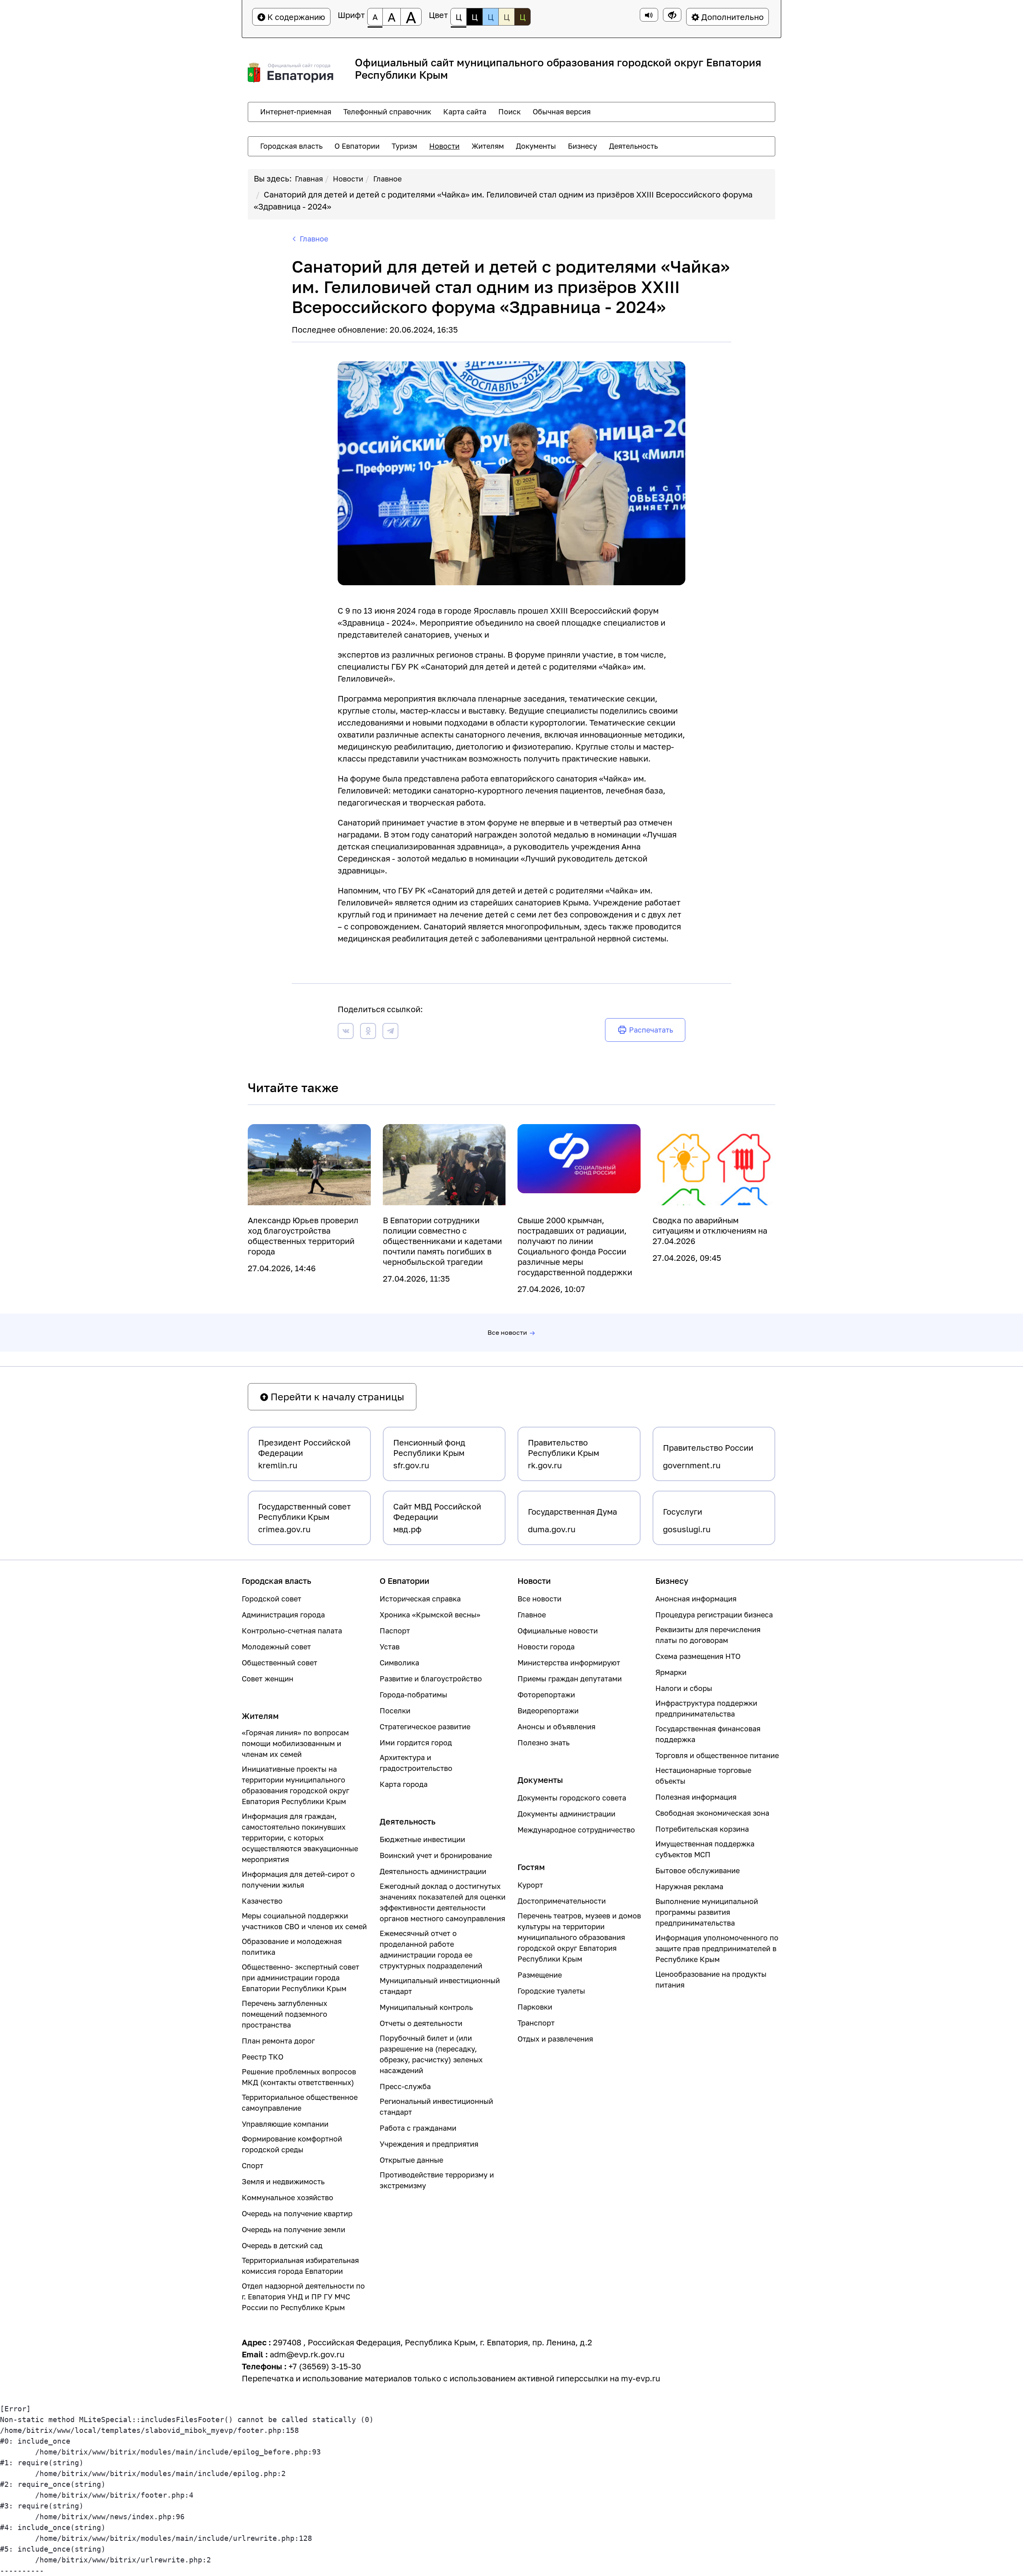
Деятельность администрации (433, 1871)
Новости (348, 179)
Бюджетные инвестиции (422, 1839)
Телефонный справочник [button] (387, 112)
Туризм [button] (404, 146)
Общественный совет (280, 1663)
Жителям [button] (488, 146)
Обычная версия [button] (562, 112)
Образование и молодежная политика (292, 1947)
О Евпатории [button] (357, 146)
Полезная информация (696, 1797)
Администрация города (283, 1615)
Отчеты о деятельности (421, 2023)
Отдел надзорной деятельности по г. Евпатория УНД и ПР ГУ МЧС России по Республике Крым (303, 2297)
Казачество (262, 1901)
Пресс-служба (405, 2086)
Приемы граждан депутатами (570, 1679)
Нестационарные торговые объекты (703, 1775)
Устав (390, 1647)
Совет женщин (268, 1679)
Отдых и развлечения (555, 2039)
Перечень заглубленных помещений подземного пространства (285, 2014)
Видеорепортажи (548, 1711)
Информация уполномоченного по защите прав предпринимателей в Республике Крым (717, 1948)
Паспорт (395, 1631)
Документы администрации (566, 1814)
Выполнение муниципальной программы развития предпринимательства (707, 1912)
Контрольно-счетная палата (292, 1631)
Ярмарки (671, 1672)
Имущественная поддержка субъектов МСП (705, 1849)
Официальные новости (558, 1631)
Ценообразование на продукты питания (711, 1979)
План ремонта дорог (278, 2041)
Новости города (546, 1647)
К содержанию (295, 17)
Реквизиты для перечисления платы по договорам (708, 1635)
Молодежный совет (276, 1647)
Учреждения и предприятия (429, 2144)
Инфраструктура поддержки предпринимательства (706, 1708)
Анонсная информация (696, 1599)
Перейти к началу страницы (336, 1397)
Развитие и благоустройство (431, 1679)
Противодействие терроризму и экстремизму (437, 2180)
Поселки (395, 1711)
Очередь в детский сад (282, 2245)
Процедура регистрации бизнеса (714, 1615)
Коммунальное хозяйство (288, 2197)
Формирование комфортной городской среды (292, 2144)
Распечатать (651, 1030)
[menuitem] (296, 112)
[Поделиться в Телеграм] (390, 1032)
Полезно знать (543, 1743)
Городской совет (272, 1599)
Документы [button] (536, 146)
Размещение (540, 1975)
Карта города (404, 1784)
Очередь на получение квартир (297, 2213)
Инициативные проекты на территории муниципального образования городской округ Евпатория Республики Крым (296, 1785)
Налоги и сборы (684, 1688)
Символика (399, 1663)
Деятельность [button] (633, 146)
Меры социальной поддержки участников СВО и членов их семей (304, 1921)
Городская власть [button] (291, 146)
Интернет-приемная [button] (296, 112)
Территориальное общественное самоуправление (300, 2102)
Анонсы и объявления (556, 1727)
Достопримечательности (562, 1901)
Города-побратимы (413, 1695)
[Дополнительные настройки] (672, 15)
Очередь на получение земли (294, 2229)
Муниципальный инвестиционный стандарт (440, 1986)
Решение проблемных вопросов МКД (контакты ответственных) (299, 2077)
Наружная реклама (689, 1886)
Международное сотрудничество (576, 1830)
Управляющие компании (285, 2124)
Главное (387, 179)
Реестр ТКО (263, 2057)
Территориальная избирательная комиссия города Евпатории (300, 2266)
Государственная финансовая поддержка (708, 1734)
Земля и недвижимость (283, 2181)
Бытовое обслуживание (698, 1870)
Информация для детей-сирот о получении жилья (298, 1879)
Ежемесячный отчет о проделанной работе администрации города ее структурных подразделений (431, 1949)
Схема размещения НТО (698, 1656)
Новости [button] (444, 146)
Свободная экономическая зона (712, 1813)
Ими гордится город (416, 1743)
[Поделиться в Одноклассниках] (368, 1032)
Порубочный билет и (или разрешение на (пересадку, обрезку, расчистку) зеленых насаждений (431, 2054)
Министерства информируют (569, 1663)
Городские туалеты (551, 1991)
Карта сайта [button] (465, 112)
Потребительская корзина (702, 1829)
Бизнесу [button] (582, 146)
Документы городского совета (572, 1798)
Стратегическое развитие (425, 1727)
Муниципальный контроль (426, 2007)
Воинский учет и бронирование (436, 1855)
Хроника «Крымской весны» (430, 1615)
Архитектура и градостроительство (416, 1763)
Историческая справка (420, 1599)
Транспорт (536, 2023)
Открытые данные (411, 2160)
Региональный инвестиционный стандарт (436, 2106)
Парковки (535, 2007)
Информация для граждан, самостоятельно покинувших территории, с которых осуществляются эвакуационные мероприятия (300, 1838)
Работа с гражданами (418, 2128)
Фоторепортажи (546, 1695)
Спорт (253, 2165)
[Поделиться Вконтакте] (346, 1032)
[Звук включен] (649, 15)
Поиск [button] (510, 112)
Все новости (507, 1332)
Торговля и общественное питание (717, 1755)
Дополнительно (731, 17)
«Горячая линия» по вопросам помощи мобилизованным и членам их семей (295, 1743)
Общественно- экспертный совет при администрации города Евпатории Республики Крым (301, 1978)
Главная (309, 179)
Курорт (530, 1885)
